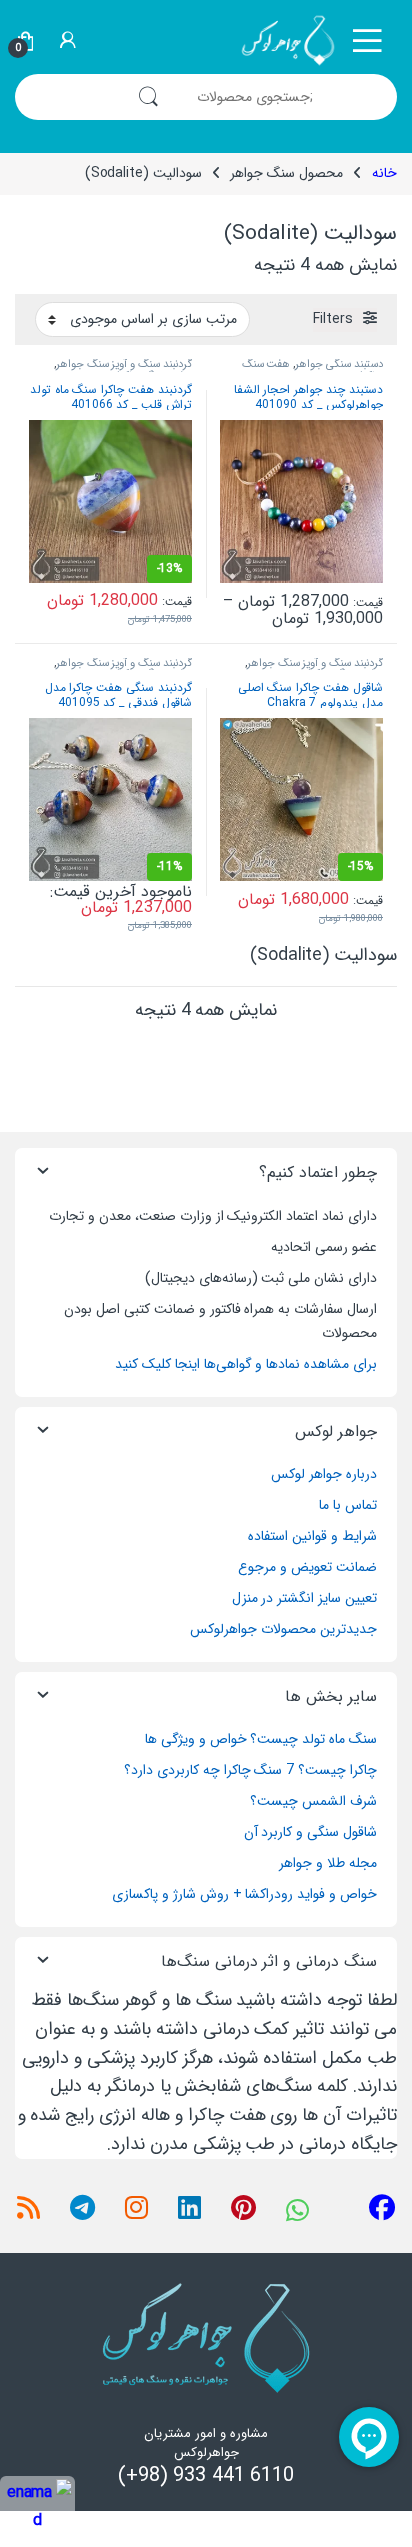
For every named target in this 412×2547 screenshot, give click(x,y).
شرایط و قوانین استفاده (312, 1536)
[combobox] (286, 97)
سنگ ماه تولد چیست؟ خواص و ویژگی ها (261, 1739)
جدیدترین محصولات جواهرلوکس (283, 1629)
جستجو (148, 97)
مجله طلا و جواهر (328, 1863)
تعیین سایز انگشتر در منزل (304, 1598)
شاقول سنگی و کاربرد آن (310, 1832)
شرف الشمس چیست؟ (313, 1801)
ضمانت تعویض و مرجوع (307, 1567)
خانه (384, 173)
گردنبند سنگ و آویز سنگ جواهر (124, 364)
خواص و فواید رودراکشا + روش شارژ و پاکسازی (244, 1894)
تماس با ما (348, 1505)
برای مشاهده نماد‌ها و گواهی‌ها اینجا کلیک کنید (246, 1364)
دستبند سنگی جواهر (339, 364)
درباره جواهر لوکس (324, 1474)
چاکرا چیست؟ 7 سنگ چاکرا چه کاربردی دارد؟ (250, 1770)
